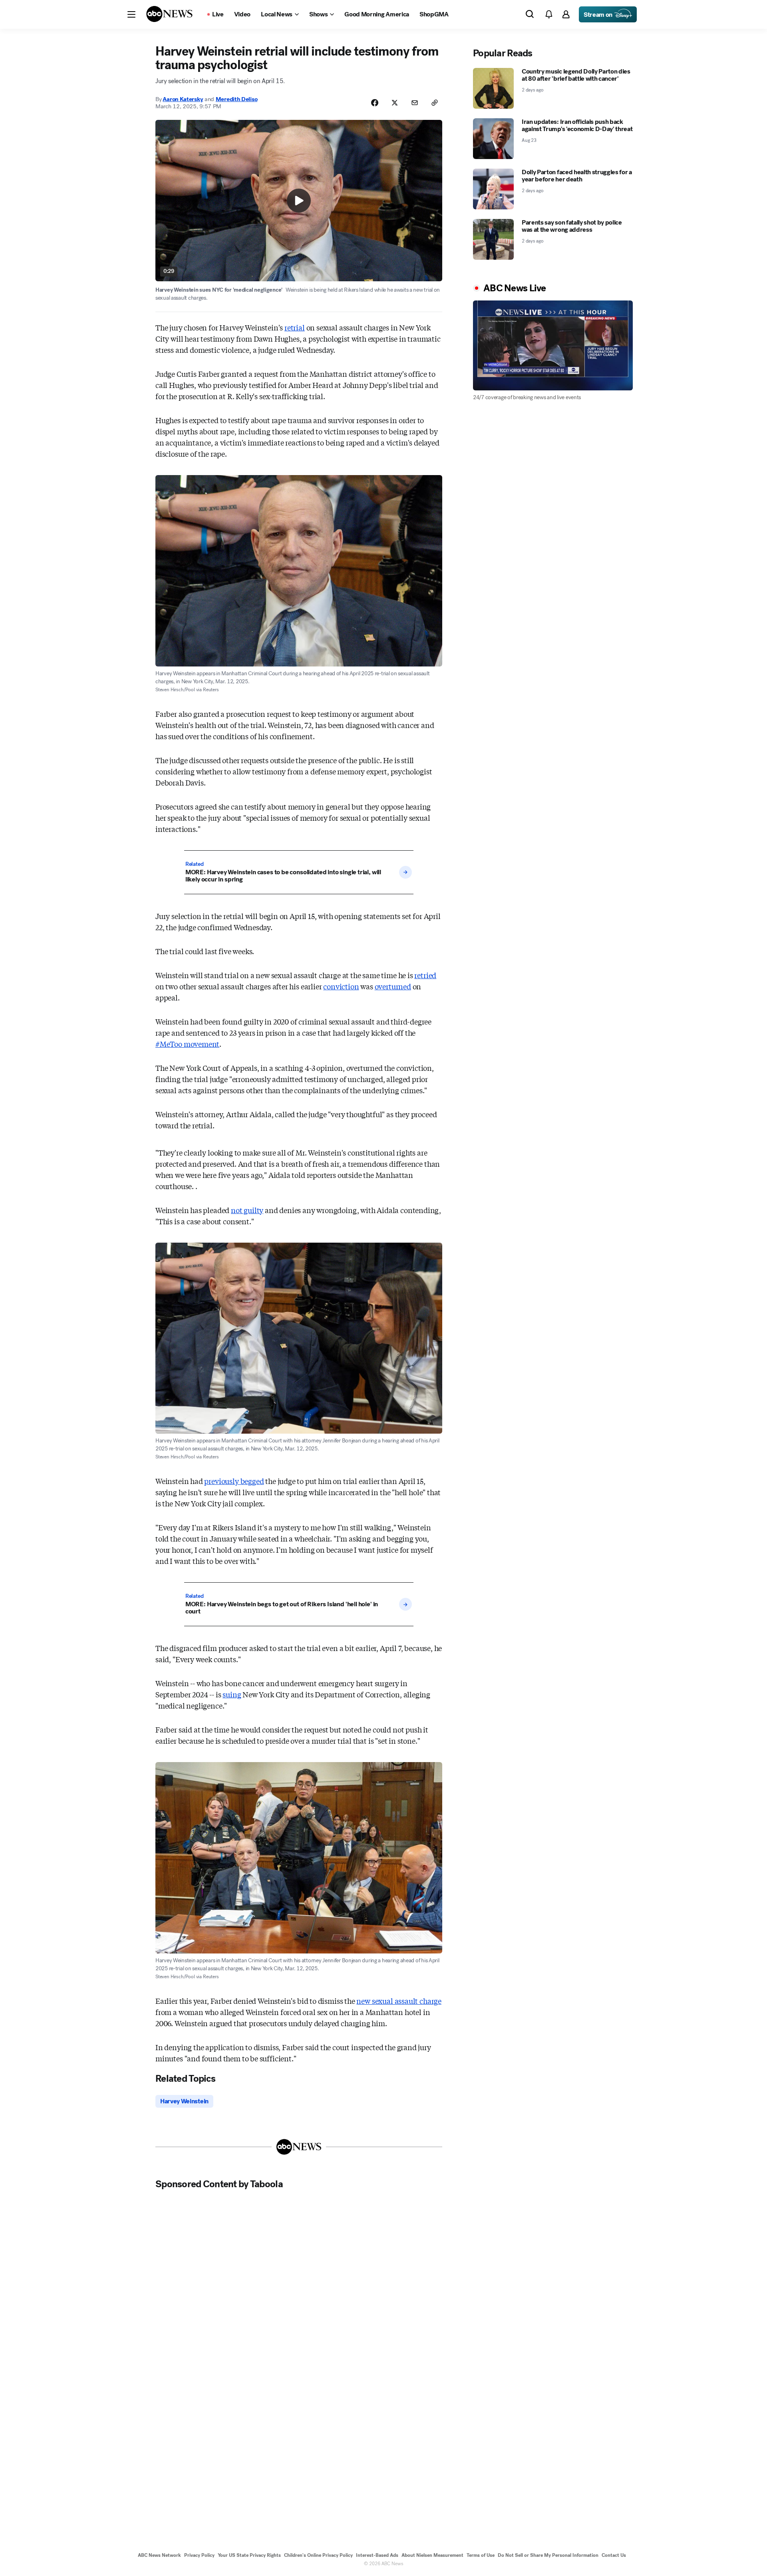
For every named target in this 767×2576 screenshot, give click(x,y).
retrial (295, 327)
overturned (393, 986)
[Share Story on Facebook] (375, 103)
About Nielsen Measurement (432, 2555)
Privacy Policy (199, 2555)
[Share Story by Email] (415, 103)
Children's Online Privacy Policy (318, 2555)
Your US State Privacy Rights (249, 2555)
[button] (131, 14)
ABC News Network (159, 2555)
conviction (341, 986)
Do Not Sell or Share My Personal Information (548, 2555)
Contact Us (614, 2555)
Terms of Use (481, 2555)
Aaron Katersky (183, 99)
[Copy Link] (435, 103)
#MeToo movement (187, 1044)
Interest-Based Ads (377, 2555)
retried (425, 975)
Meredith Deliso (237, 99)
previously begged (234, 1481)
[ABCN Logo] (169, 14)
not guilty (247, 1210)
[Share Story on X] (395, 103)
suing (232, 1694)
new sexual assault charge (399, 2001)
